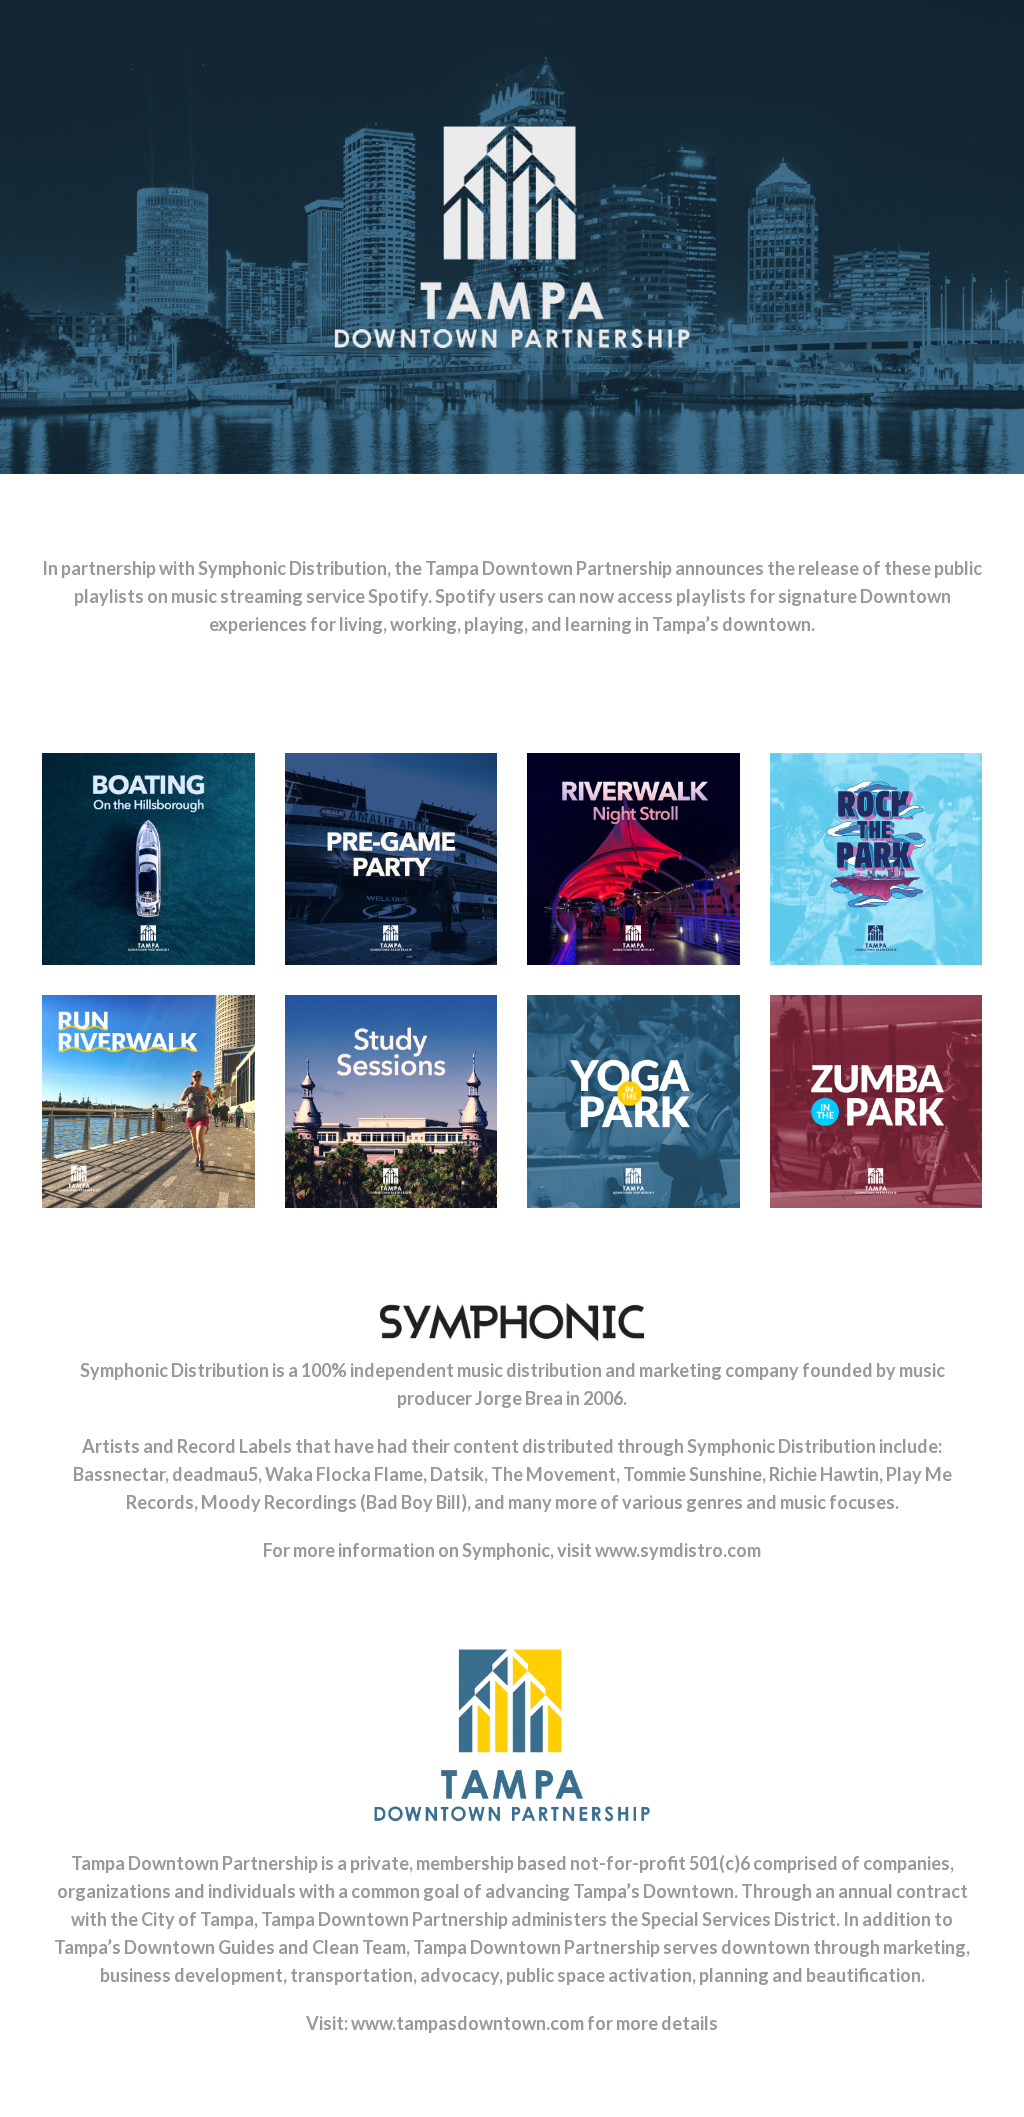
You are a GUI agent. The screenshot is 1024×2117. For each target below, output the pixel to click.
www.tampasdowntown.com (467, 2023)
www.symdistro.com (678, 1550)
